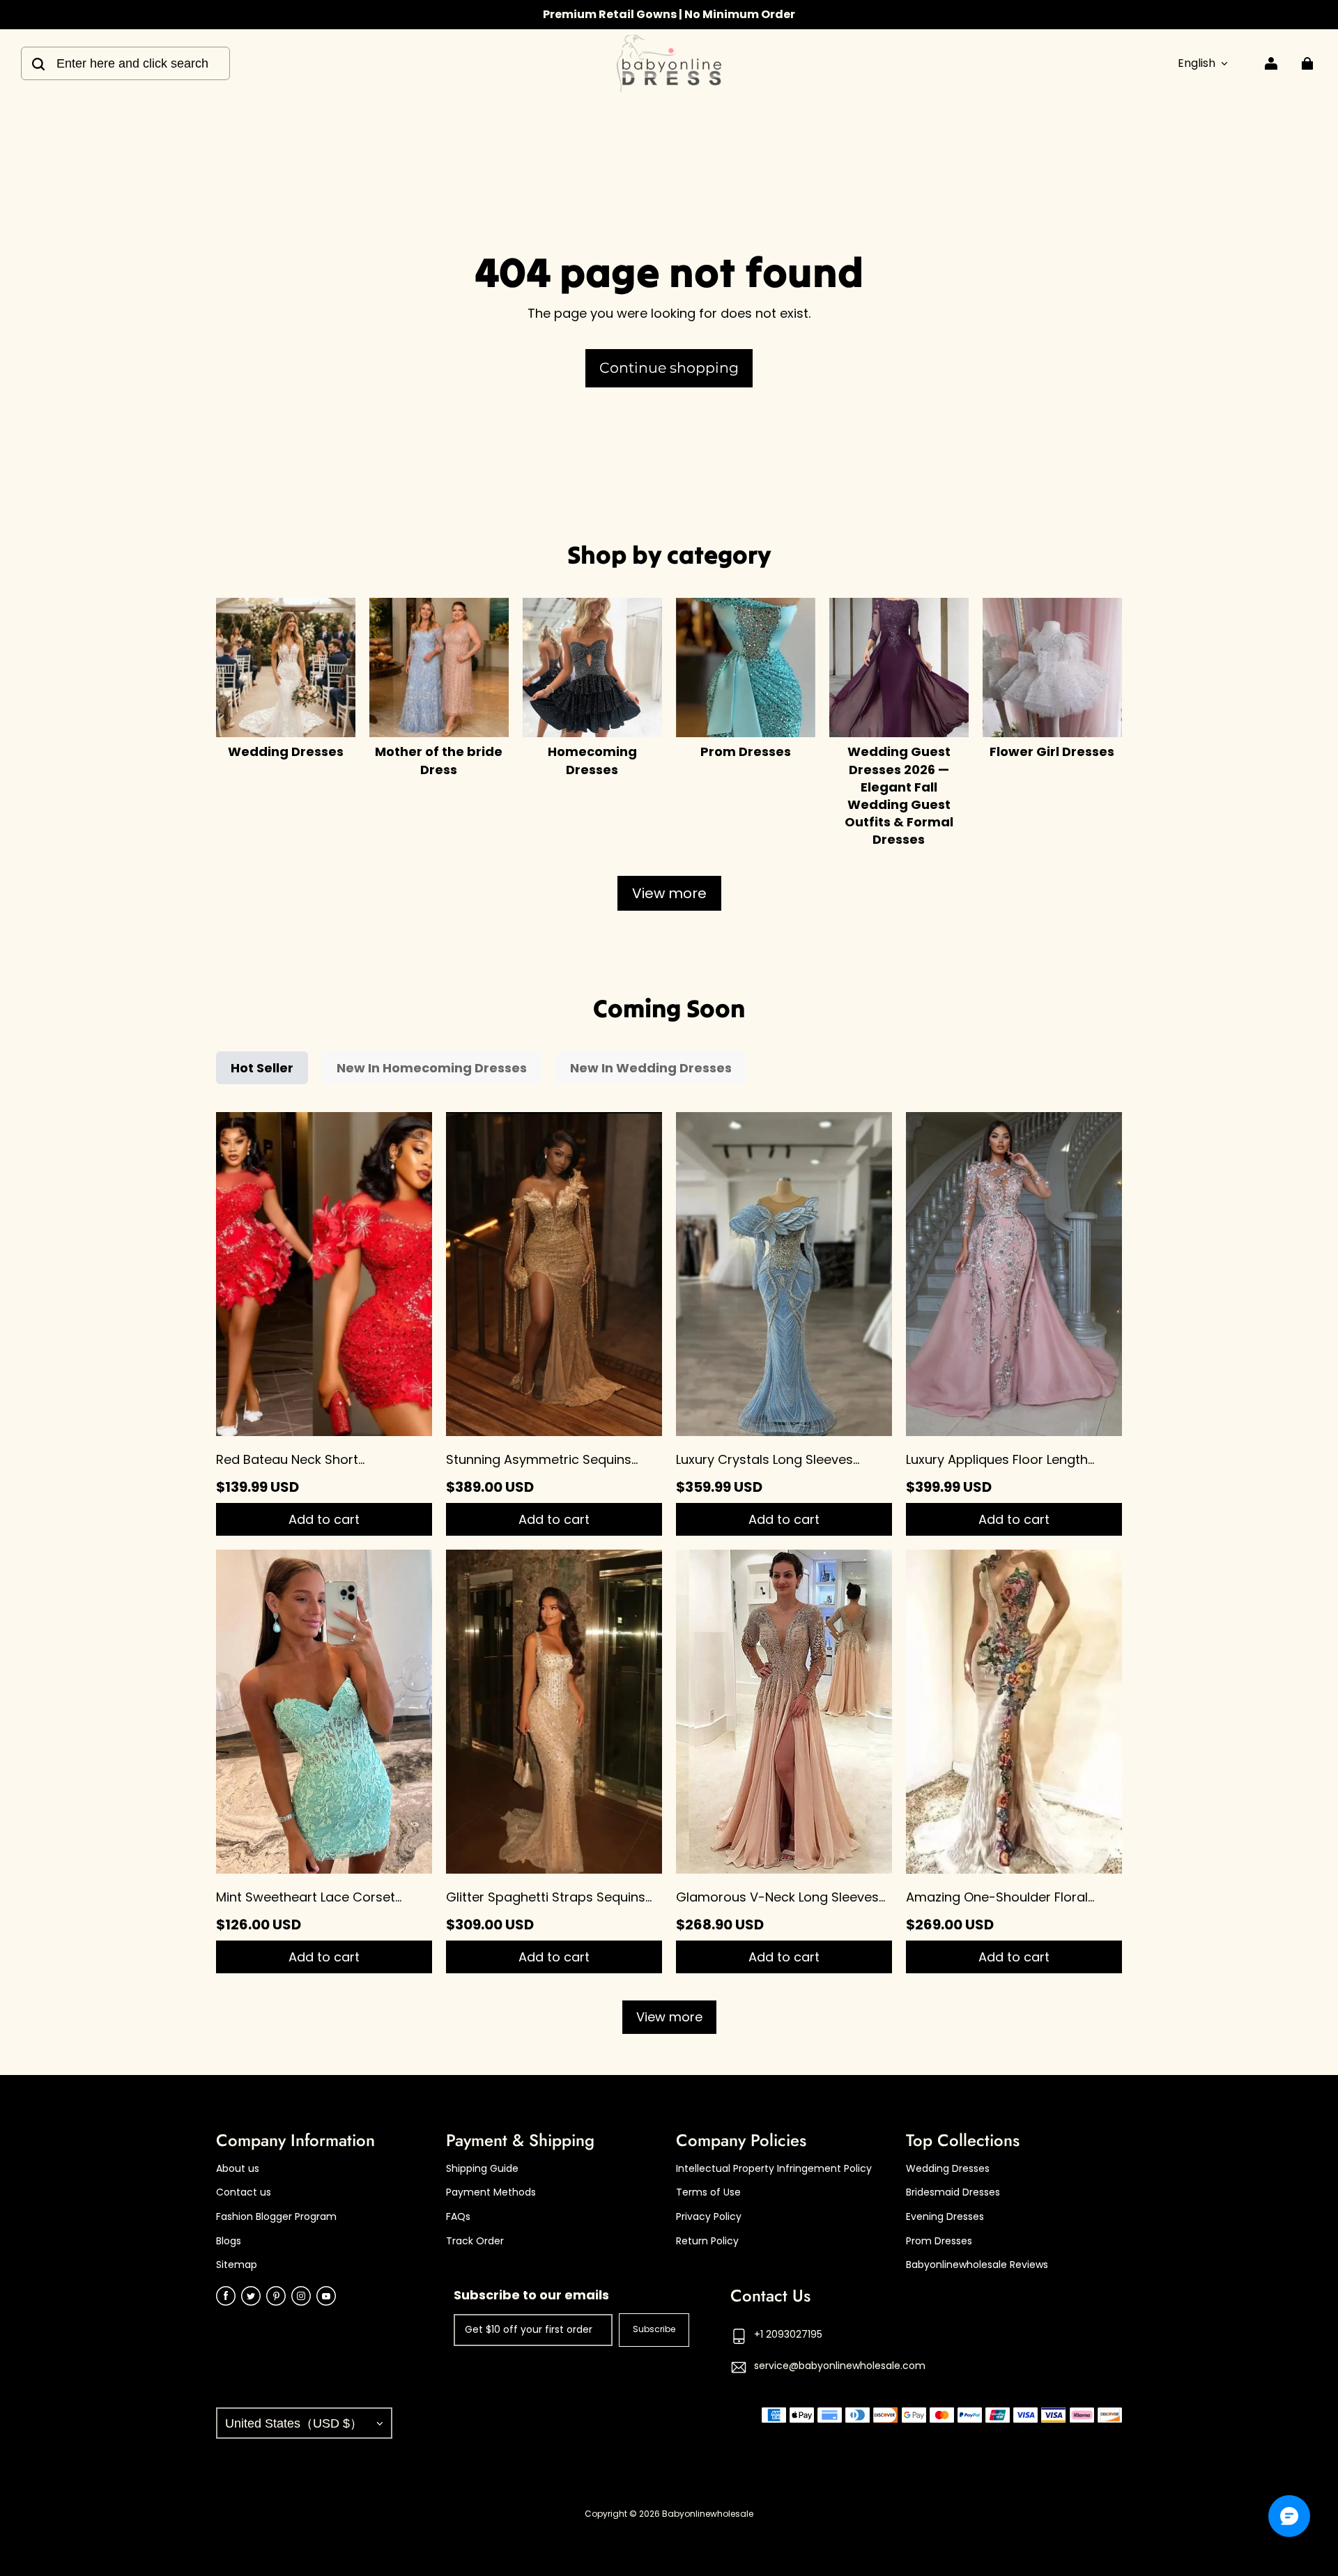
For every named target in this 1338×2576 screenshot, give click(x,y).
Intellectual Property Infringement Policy (774, 2169)
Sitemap (237, 2265)
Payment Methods (491, 2192)
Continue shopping (669, 368)
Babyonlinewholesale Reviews (977, 2265)
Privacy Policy (709, 2217)
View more (669, 893)
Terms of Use (708, 2192)
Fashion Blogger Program (276, 2217)
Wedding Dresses (948, 2169)
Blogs (229, 2241)
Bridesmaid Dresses (953, 2192)
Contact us (244, 2192)
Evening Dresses (945, 2217)
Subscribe (654, 2329)
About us (238, 2169)
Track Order (475, 2241)
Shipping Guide (482, 2169)
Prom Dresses (939, 2241)
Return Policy (707, 2241)
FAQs (458, 2217)
